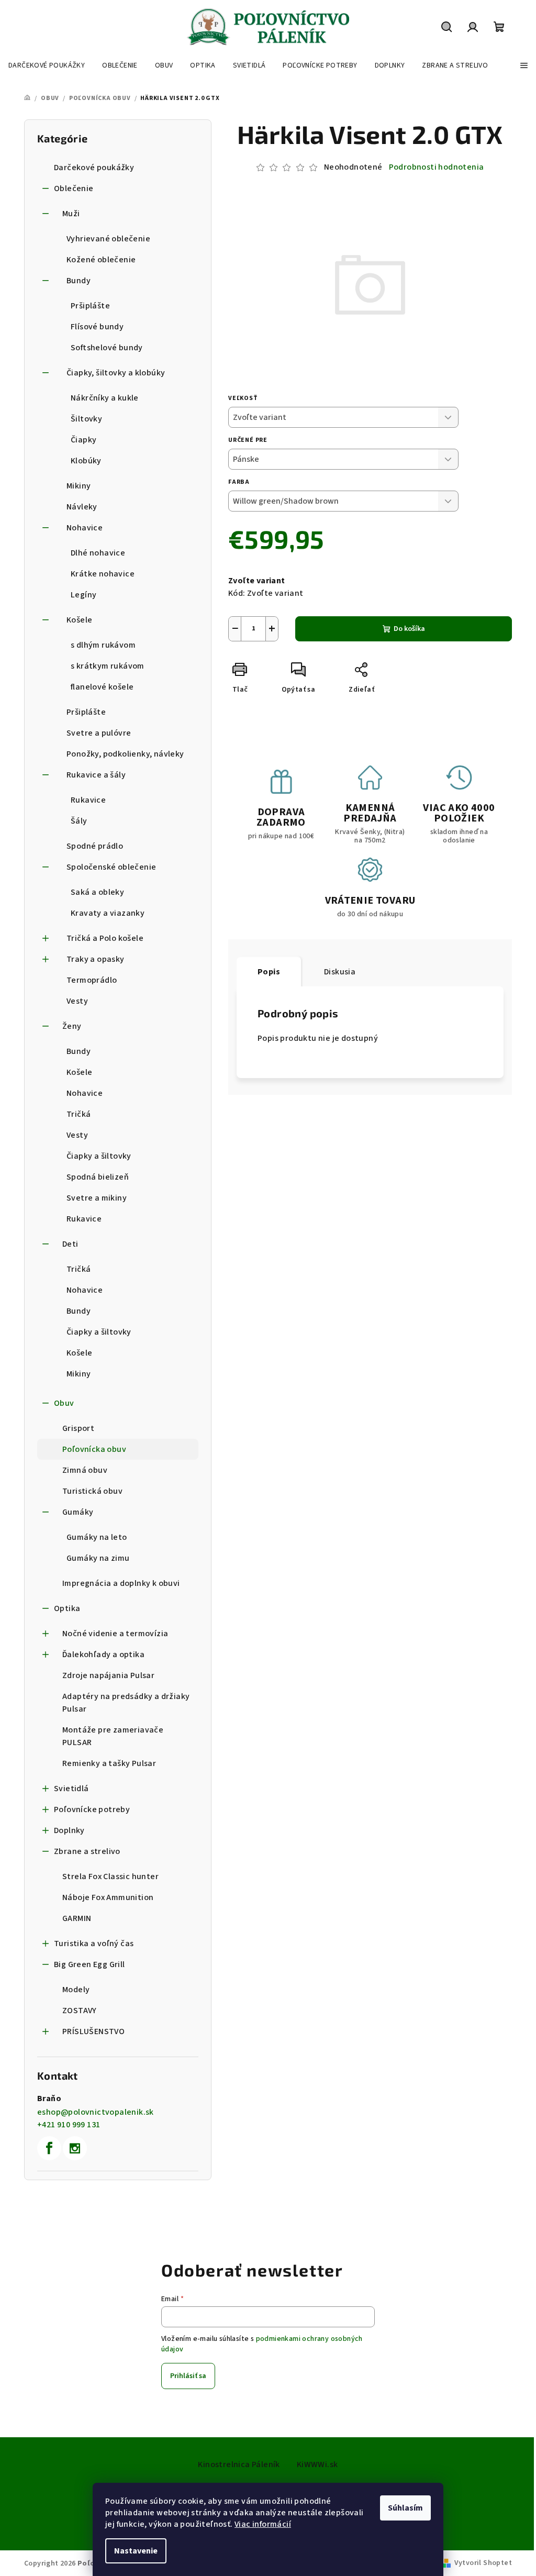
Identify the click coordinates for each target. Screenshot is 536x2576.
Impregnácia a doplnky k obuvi (121, 1583)
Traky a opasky (96, 959)
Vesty (77, 1001)
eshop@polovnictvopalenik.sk (96, 2112)
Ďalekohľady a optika (103, 1655)
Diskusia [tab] (340, 972)
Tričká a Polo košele (105, 938)
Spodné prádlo (95, 846)
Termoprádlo (92, 980)
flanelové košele (102, 687)
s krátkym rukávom (108, 666)
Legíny (83, 595)
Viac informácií (263, 2524)
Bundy (79, 281)
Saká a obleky (97, 892)
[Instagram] (75, 2148)
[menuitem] (47, 65)
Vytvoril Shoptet (483, 2563)
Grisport (78, 1428)
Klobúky (86, 461)
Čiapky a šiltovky (99, 1156)
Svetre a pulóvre (99, 733)
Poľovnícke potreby (92, 1809)
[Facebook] (49, 2148)
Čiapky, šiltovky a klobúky (116, 373)
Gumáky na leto (97, 1537)
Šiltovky (86, 419)
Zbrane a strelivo (87, 1851)
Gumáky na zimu (98, 1558)
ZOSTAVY (80, 2011)
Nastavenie (136, 2551)
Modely (76, 1990)
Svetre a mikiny (97, 1198)
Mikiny (79, 486)
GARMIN (77, 1918)
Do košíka (409, 629)
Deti (70, 1244)
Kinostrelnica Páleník (239, 2464)
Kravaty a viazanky (108, 913)
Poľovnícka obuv (94, 1449)
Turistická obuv (92, 1491)
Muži (71, 214)
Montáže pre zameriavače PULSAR (113, 1736)
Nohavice (85, 528)
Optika (67, 1608)
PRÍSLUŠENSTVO (93, 2031)
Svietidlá (71, 1789)
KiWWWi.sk (317, 2464)
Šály (79, 821)
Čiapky (83, 440)
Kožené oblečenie (101, 260)
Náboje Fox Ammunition (108, 1897)
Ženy (72, 1026)
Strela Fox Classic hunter (110, 1877)
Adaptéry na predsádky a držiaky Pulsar (126, 1703)
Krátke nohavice (103, 574)
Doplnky (69, 1830)
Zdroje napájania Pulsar (108, 1675)
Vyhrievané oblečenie (108, 239)
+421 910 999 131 (69, 2125)
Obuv (64, 1403)
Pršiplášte (90, 306)
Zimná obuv (85, 1470)
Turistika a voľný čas (94, 1944)
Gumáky (78, 1512)
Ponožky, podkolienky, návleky (125, 754)
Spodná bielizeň (98, 1177)
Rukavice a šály (96, 775)
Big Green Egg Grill (90, 1964)
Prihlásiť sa (188, 2376)
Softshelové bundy (107, 348)
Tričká (79, 1114)
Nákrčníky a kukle (105, 398)
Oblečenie (74, 188)
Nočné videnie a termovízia (115, 1634)
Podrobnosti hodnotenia (437, 167)
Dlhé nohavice (98, 553)
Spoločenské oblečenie (111, 867)
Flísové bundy (97, 327)
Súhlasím (405, 2508)
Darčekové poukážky (94, 168)
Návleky (82, 507)
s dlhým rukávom (103, 645)
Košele (79, 620)
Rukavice (88, 800)
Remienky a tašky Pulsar (109, 1763)
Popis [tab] (269, 972)
